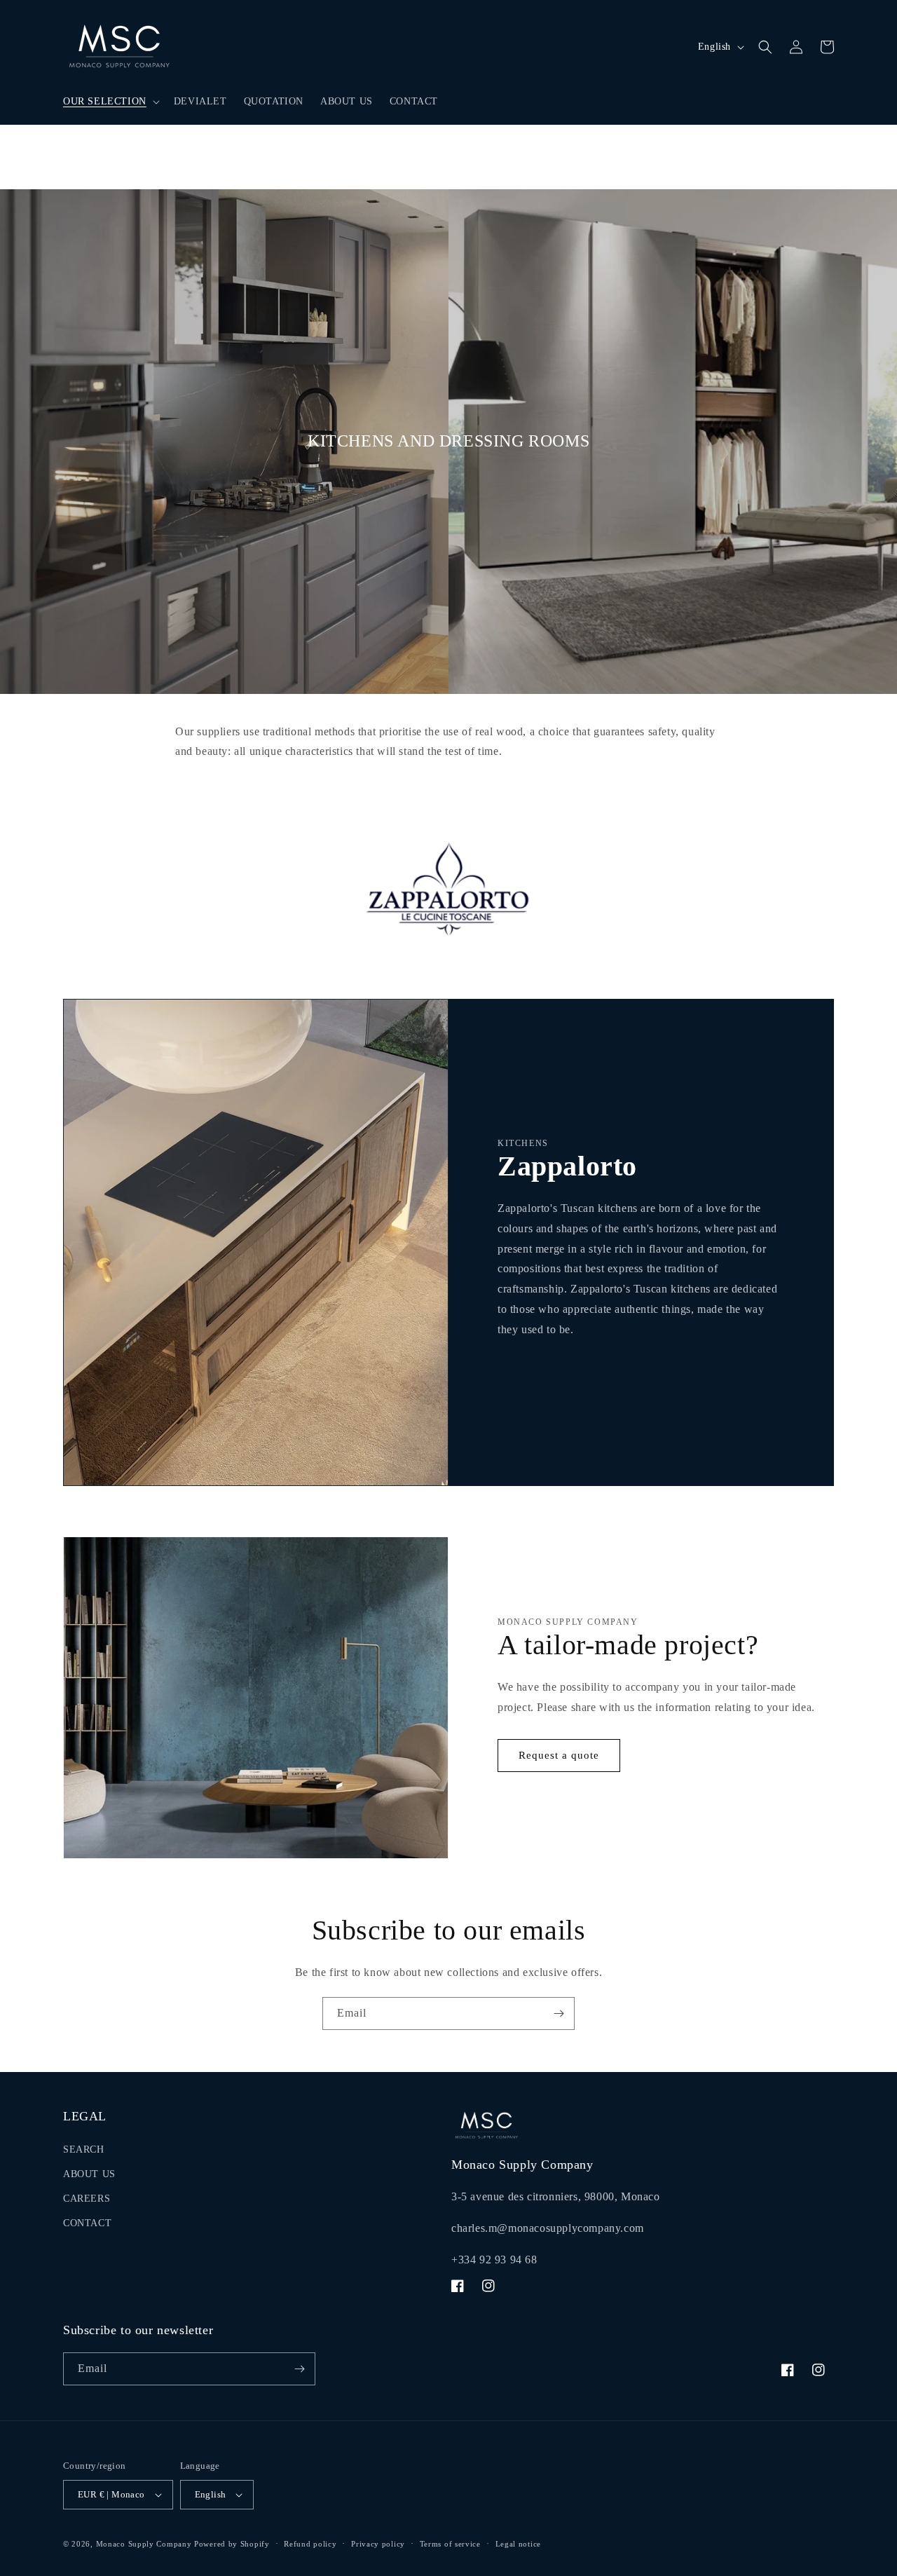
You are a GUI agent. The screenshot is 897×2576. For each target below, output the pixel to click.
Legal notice (518, 2543)
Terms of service (450, 2543)
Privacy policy (378, 2543)
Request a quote (559, 1755)
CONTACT (87, 2223)
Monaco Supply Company (144, 2544)
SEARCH (84, 2149)
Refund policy (310, 2543)
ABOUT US (89, 2174)
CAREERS (87, 2199)
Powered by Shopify (232, 2544)
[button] (110, 102)
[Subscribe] (559, 2013)
